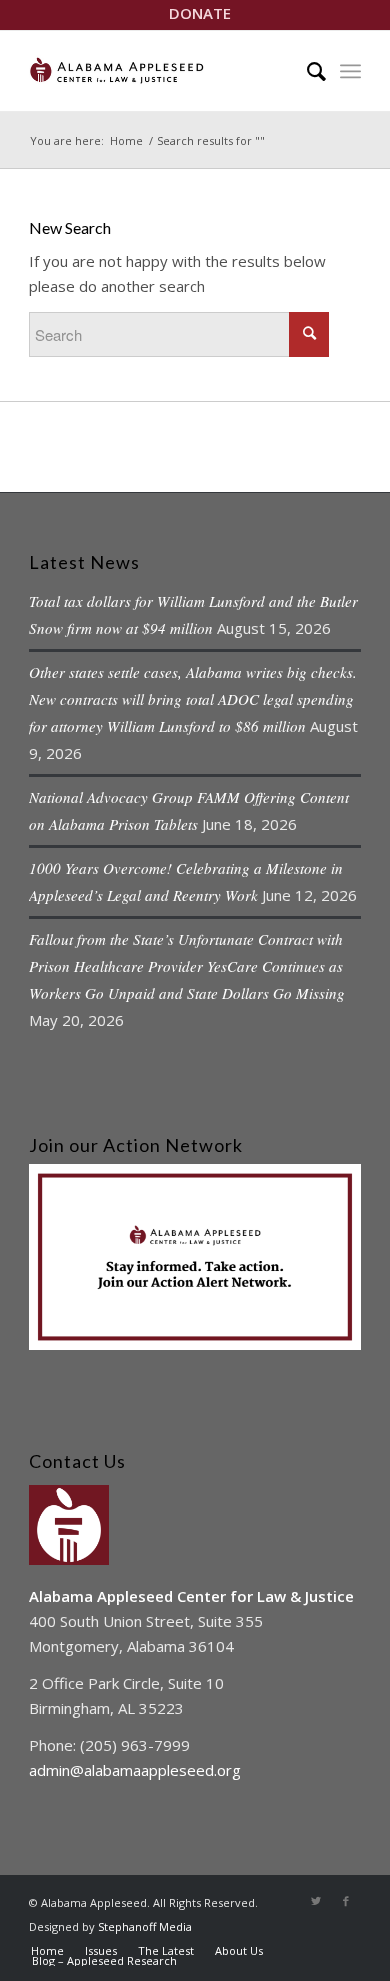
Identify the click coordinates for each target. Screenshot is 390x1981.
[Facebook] (346, 1901)
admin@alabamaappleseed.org (135, 1770)
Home (126, 140)
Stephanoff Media (145, 1926)
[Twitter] (316, 1901)
